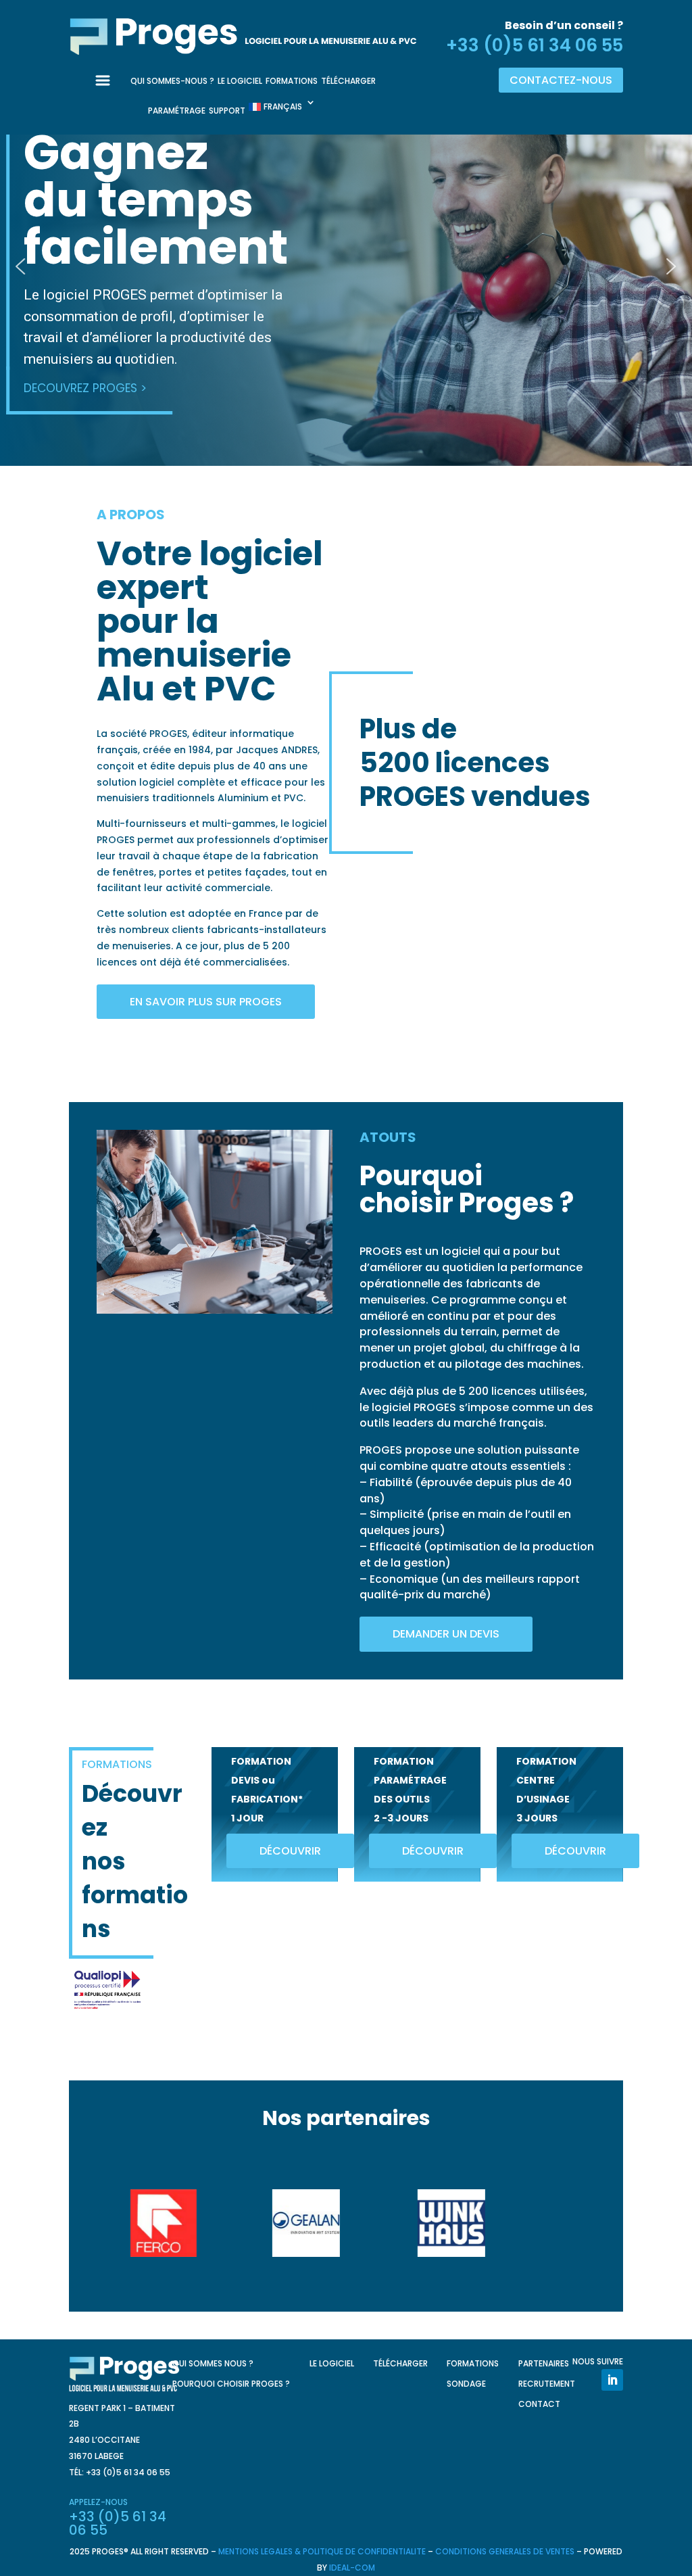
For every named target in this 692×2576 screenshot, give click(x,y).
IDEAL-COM (352, 2568)
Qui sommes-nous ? (172, 81)
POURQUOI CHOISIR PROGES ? (231, 2384)
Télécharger (348, 81)
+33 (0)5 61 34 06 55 (535, 45)
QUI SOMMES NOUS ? (213, 2364)
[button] (21, 266)
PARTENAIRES (544, 2364)
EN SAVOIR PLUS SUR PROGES (206, 1002)
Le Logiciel (240, 81)
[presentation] (114, 2223)
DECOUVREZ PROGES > (85, 388)
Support (227, 111)
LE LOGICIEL (332, 2364)
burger (109, 89)
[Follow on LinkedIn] (612, 2380)
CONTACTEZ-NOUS (561, 80)
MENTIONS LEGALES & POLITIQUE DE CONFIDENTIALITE (322, 2551)
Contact (539, 2405)
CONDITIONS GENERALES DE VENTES (505, 2551)
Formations (292, 81)
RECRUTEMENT (547, 2384)
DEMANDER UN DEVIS (446, 1634)
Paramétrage (177, 111)
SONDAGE (466, 2384)
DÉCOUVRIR (290, 1851)
